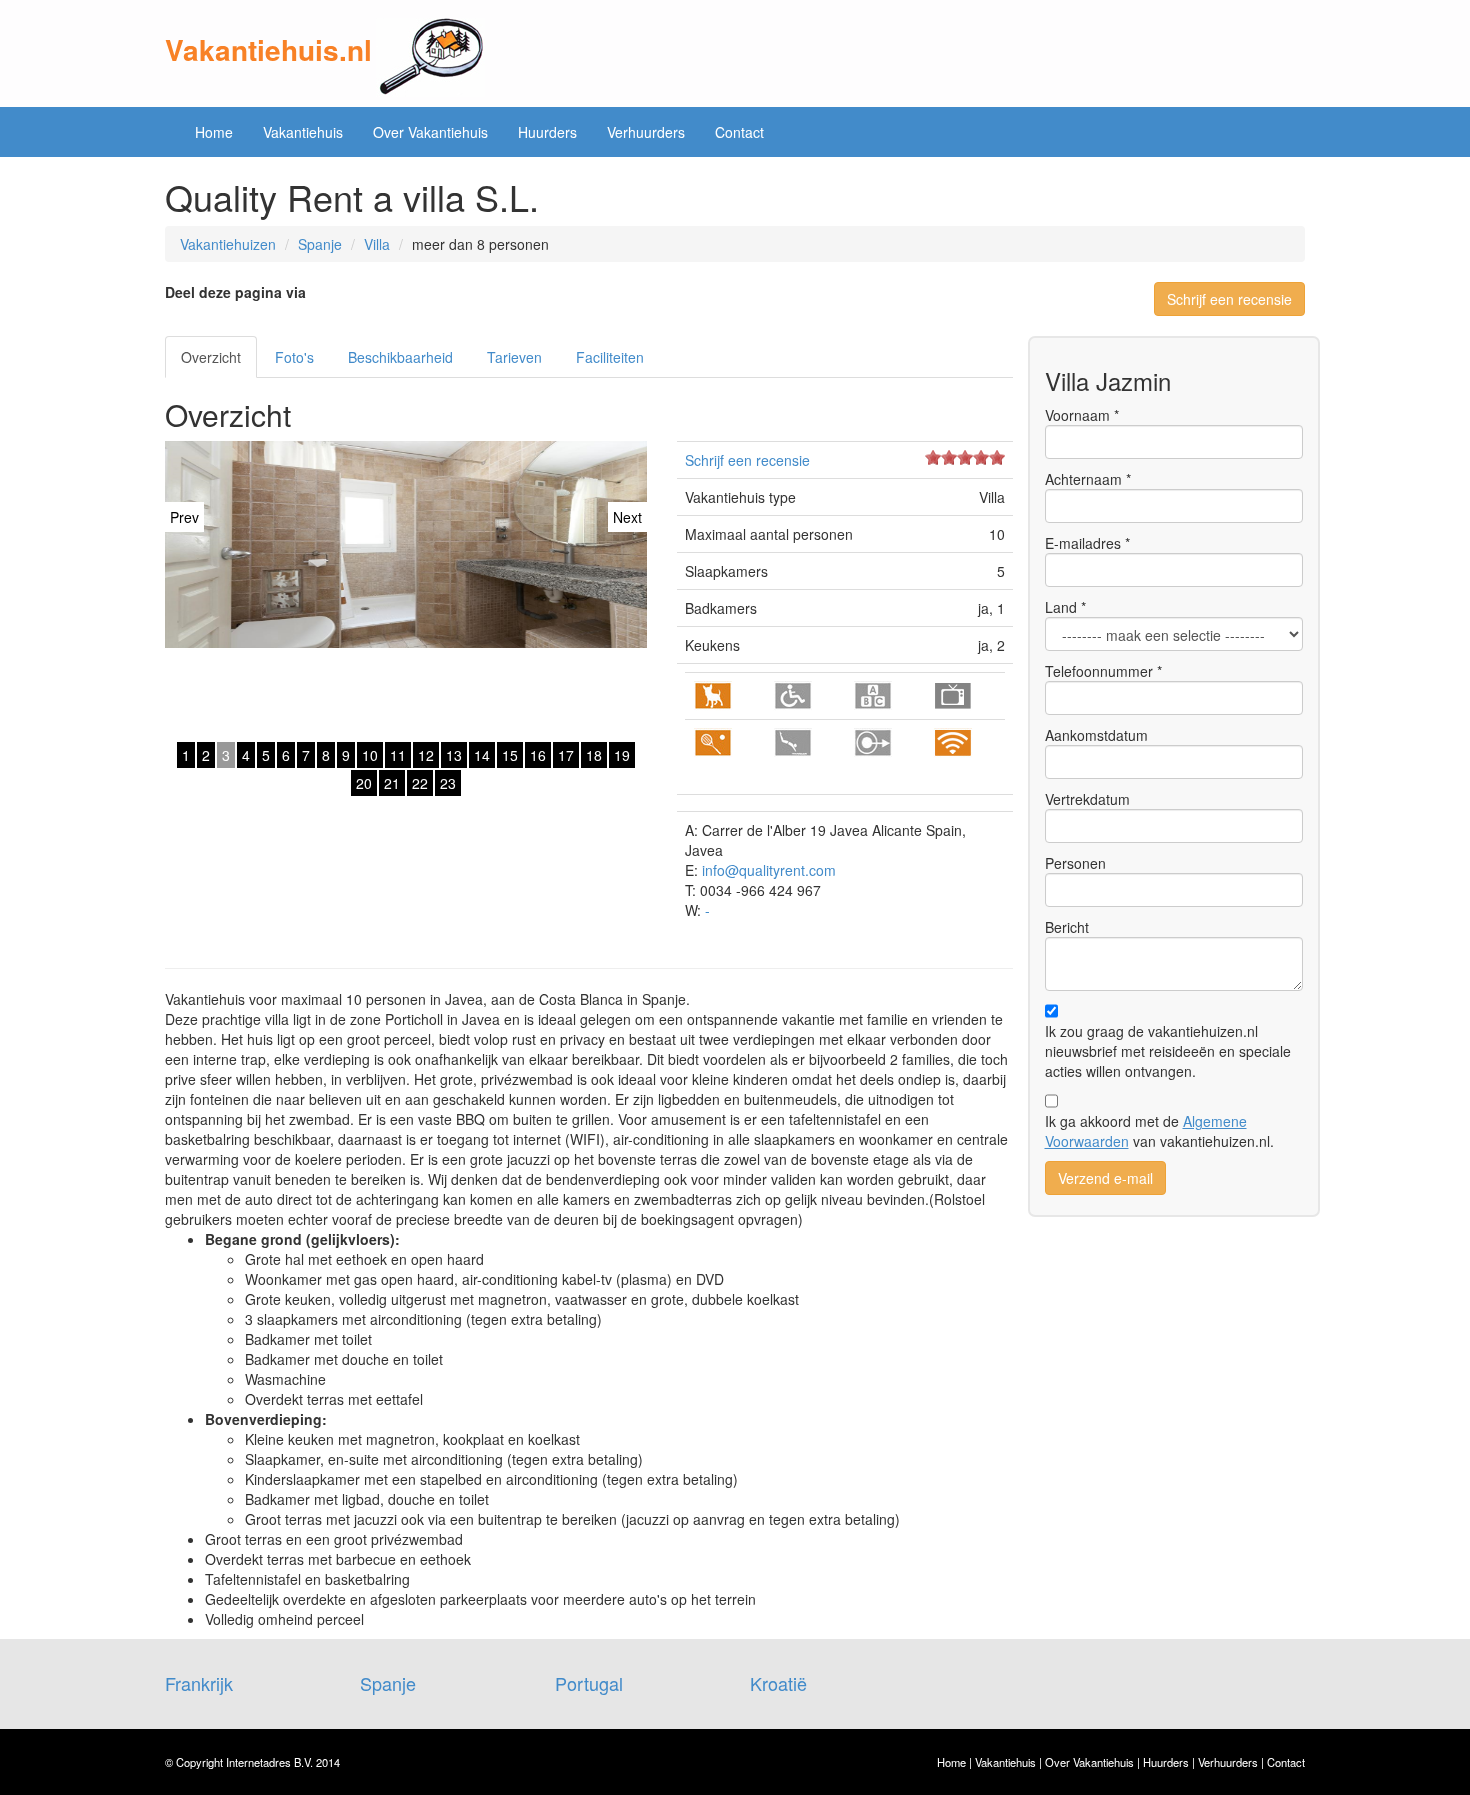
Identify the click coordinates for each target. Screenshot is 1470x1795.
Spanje (320, 244)
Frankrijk (199, 1683)
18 (594, 755)
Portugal (589, 1683)
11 (398, 755)
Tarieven (514, 357)
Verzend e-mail (1105, 1178)
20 (364, 783)
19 (622, 755)
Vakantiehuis (303, 132)
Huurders (547, 132)
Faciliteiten (610, 357)
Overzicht (211, 357)
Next (627, 517)
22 (420, 783)
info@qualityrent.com (769, 870)
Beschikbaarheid (400, 357)
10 (370, 755)
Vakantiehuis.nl (268, 49)
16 (538, 755)
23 (448, 783)
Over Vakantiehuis (430, 132)
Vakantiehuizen (228, 244)
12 (426, 755)
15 (510, 755)
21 (392, 783)
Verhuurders (646, 132)
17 (566, 755)
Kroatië (778, 1683)
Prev (184, 517)
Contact (739, 132)
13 (454, 755)
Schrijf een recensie (1229, 299)
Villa (377, 244)
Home (214, 132)
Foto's (294, 357)
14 (482, 755)
